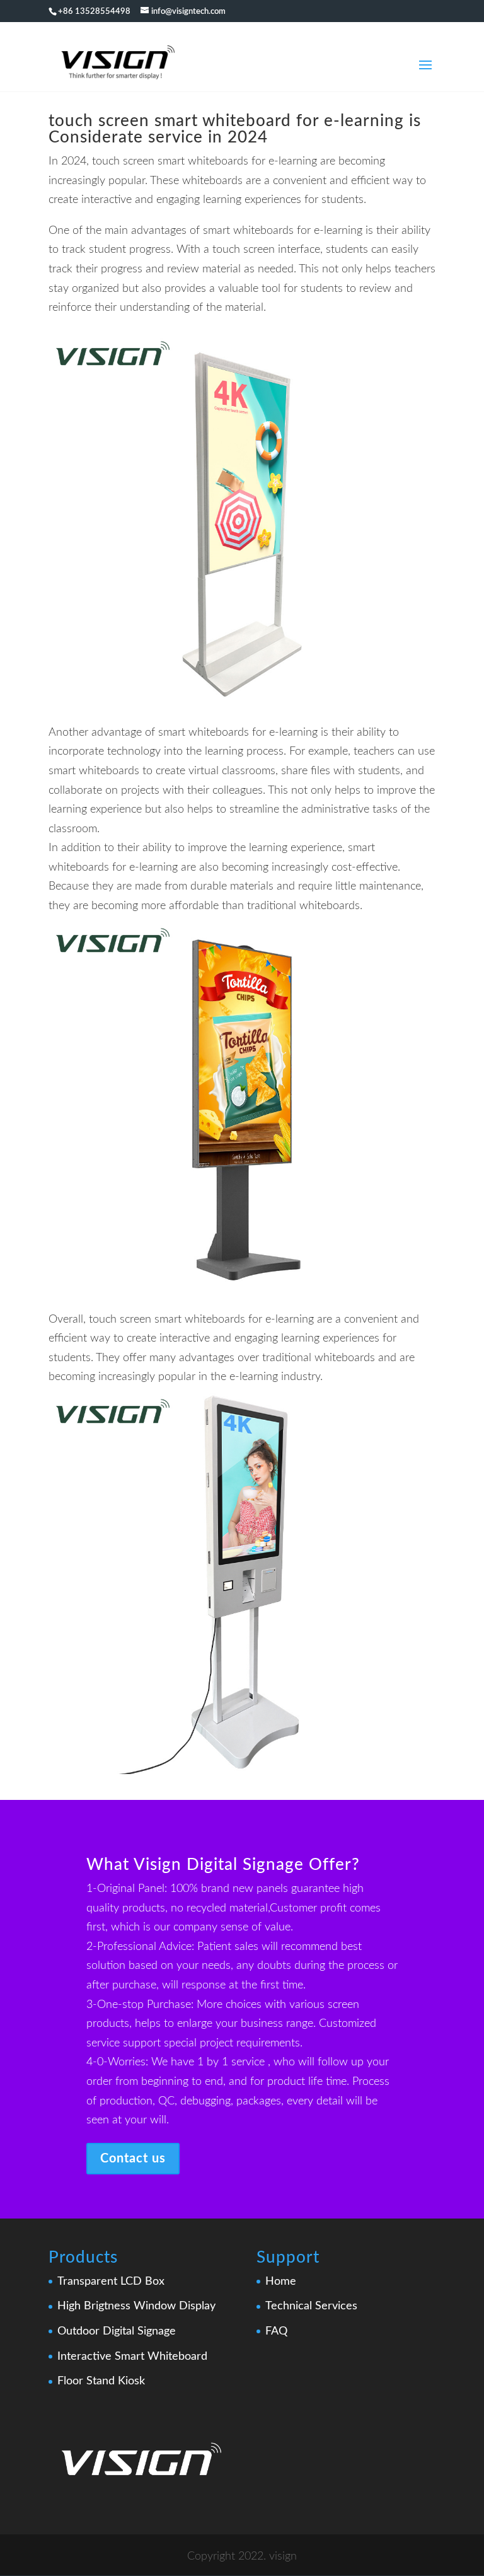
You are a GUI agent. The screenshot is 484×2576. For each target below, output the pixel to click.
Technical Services (311, 2306)
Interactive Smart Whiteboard (132, 2357)
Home (281, 2282)
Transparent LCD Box (111, 2282)
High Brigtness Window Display (136, 2306)
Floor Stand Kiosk (101, 2381)
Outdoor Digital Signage (117, 2331)
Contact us (133, 2159)
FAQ (276, 2331)
